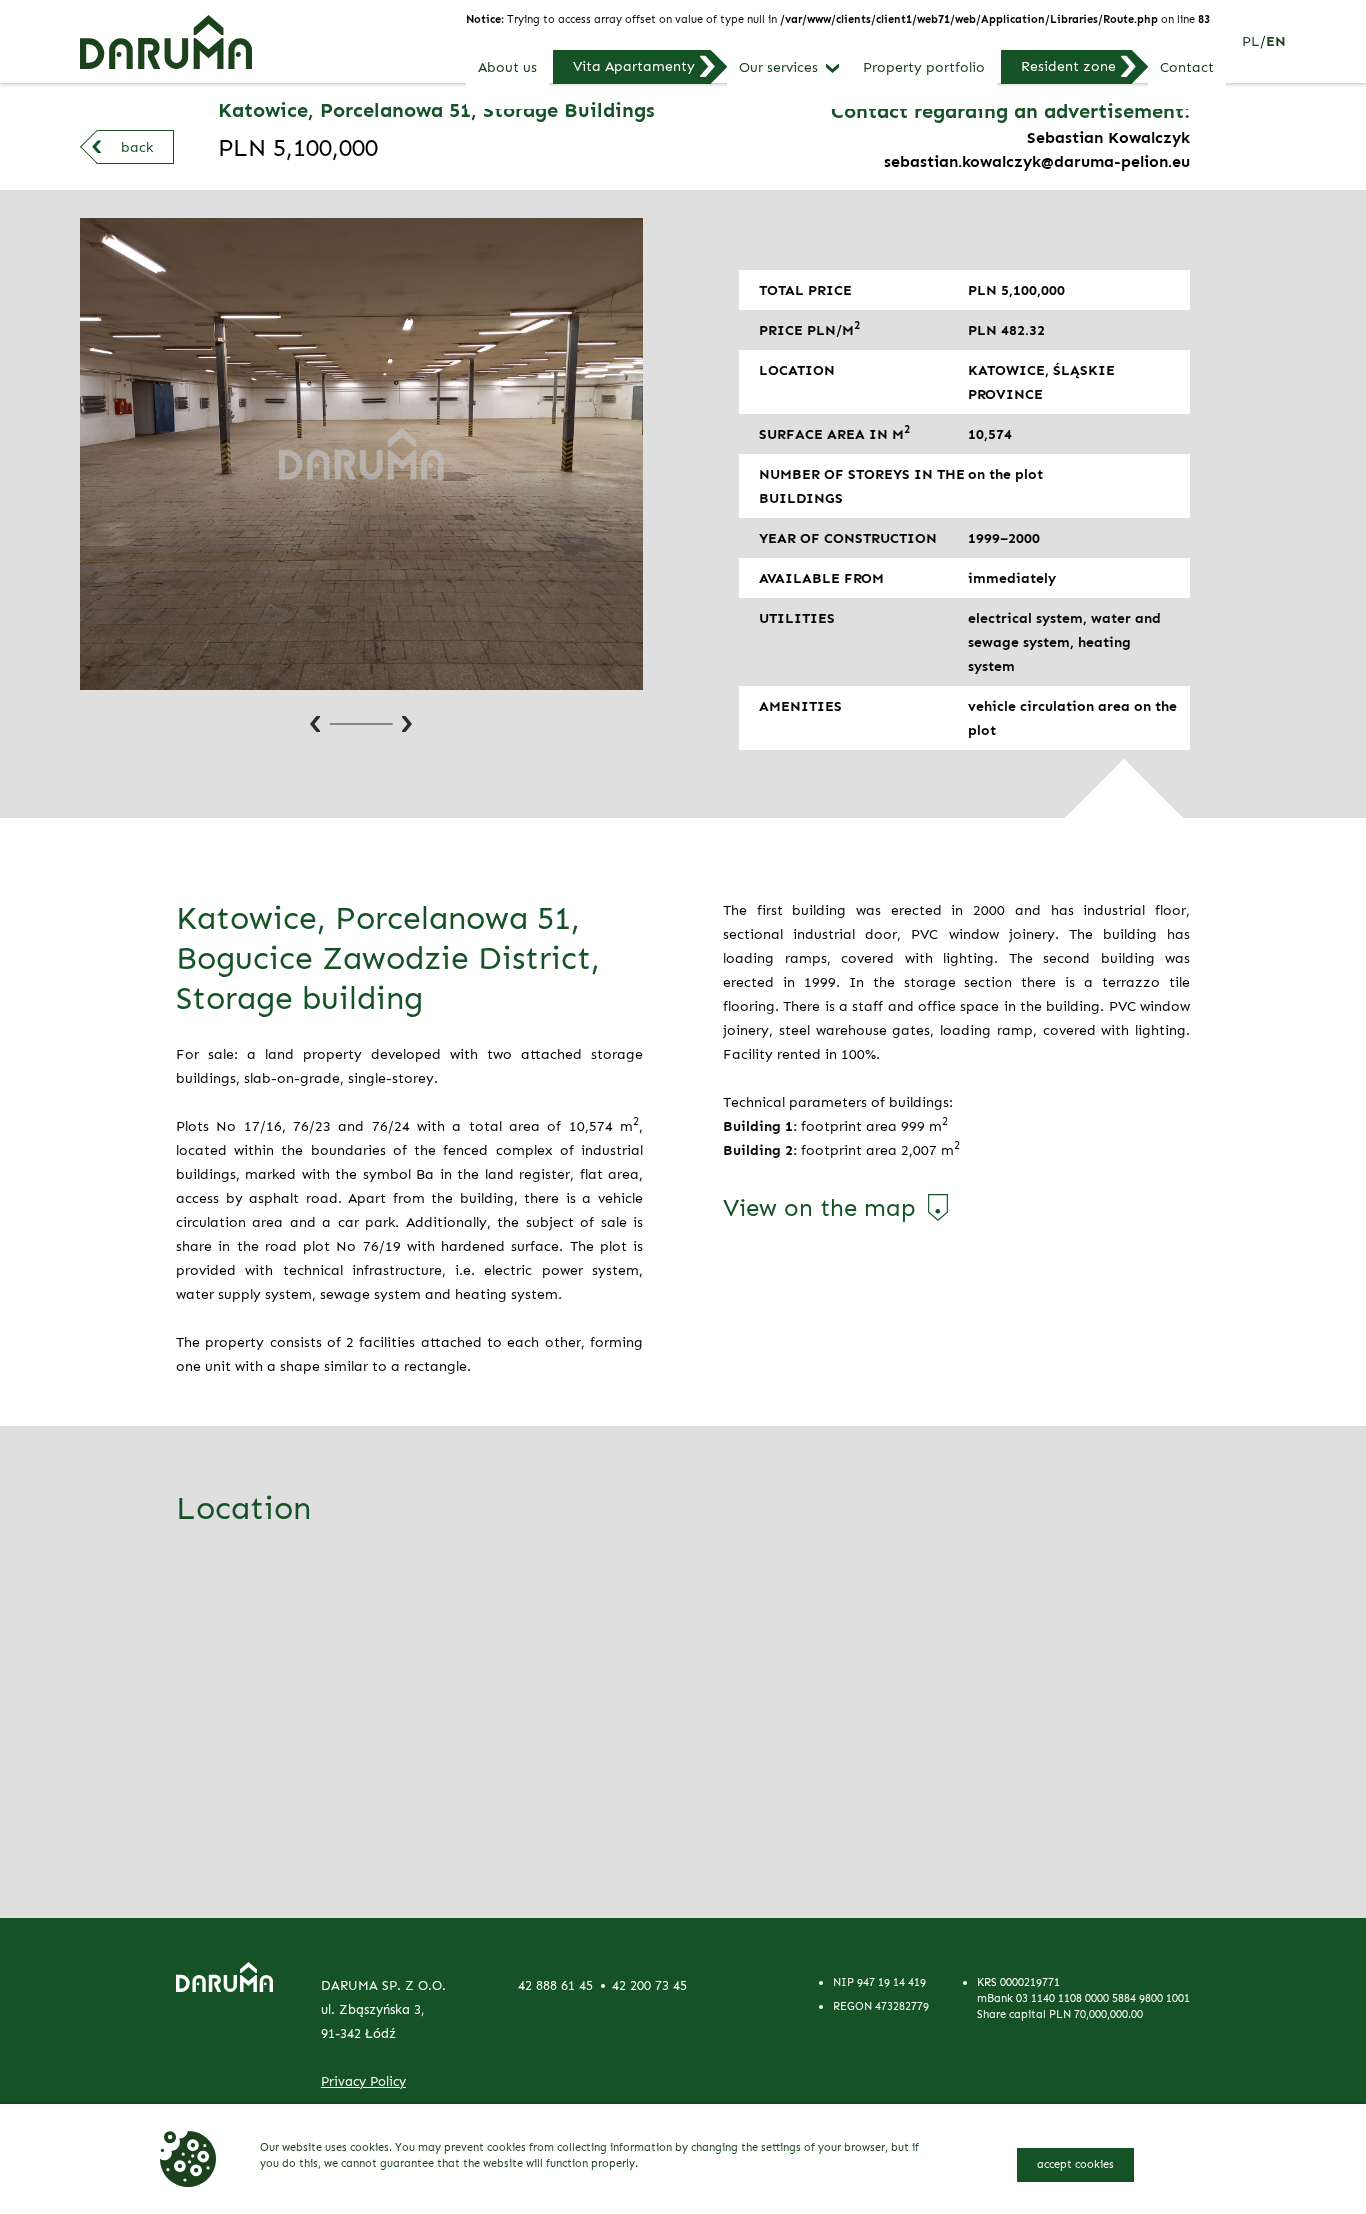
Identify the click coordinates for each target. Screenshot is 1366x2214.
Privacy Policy (363, 2081)
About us (507, 67)
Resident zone (1068, 66)
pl (1251, 41)
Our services (778, 67)
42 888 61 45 (555, 1985)
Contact (1187, 67)
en (1276, 41)
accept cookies (1075, 2164)
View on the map (819, 1208)
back (137, 147)
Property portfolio (924, 67)
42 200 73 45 (649, 1985)
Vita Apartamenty (634, 66)
